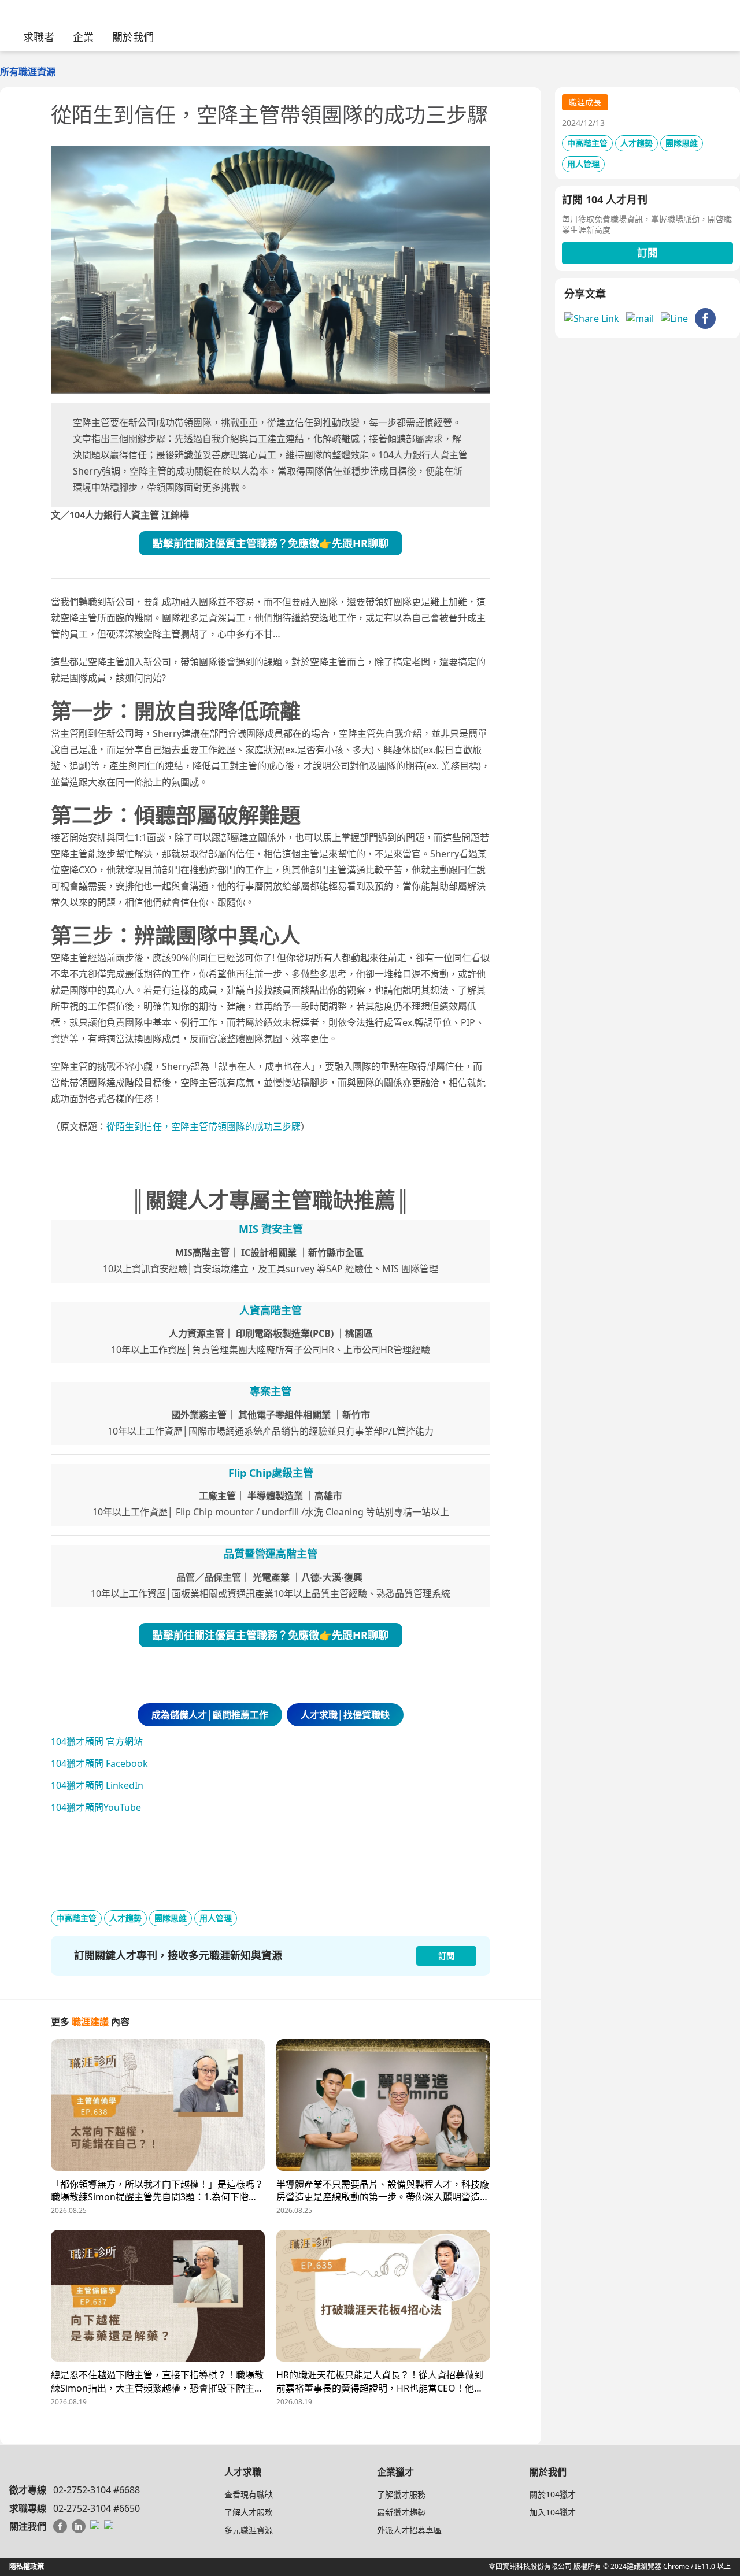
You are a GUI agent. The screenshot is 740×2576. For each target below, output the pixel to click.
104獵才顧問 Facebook (99, 1763)
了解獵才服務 (401, 2494)
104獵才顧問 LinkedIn (97, 1785)
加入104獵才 (553, 2512)
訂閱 (647, 253)
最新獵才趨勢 (401, 2512)
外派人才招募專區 (409, 2530)
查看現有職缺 (249, 2494)
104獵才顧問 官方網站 (97, 1741)
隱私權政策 (27, 2566)
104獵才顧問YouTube (96, 1807)
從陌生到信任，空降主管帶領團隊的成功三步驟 (203, 1126)
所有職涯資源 (28, 72)
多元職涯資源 (249, 2530)
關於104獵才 (553, 2494)
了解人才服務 (249, 2512)
